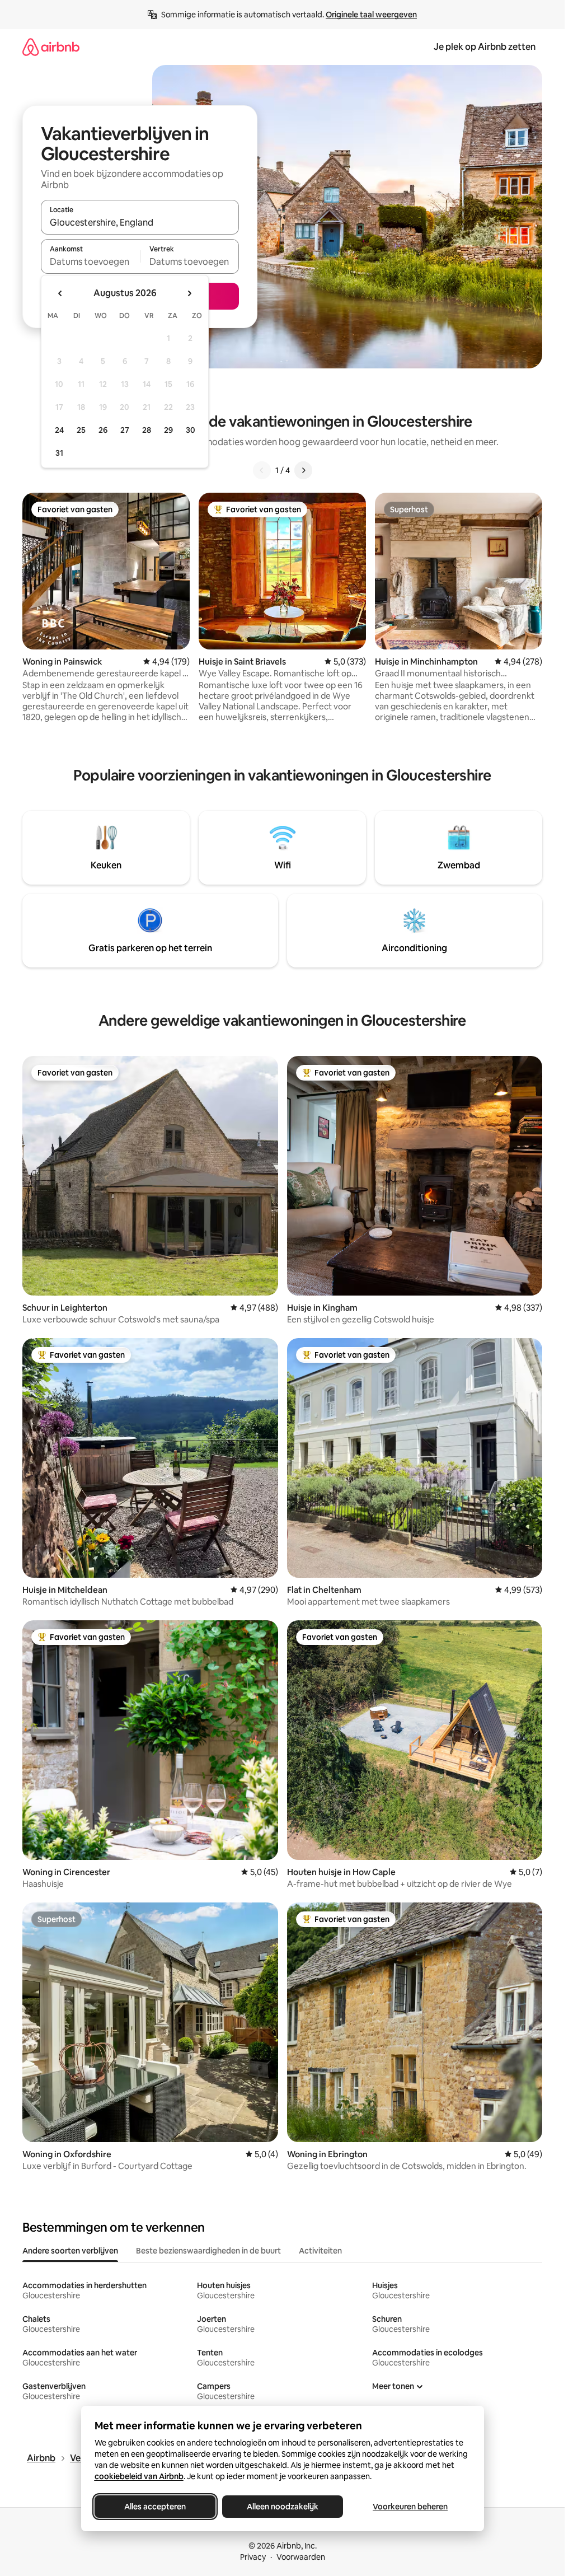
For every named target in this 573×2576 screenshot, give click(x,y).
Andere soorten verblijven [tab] (70, 2251)
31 (59, 453)
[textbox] (90, 261)
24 (59, 430)
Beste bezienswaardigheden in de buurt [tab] (208, 2251)
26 (103, 430)
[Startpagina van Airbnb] (51, 47)
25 (81, 430)
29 (168, 430)
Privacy (253, 2557)
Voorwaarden (301, 2557)
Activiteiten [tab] (320, 2251)
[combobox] (140, 222)
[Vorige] (262, 470)
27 (125, 430)
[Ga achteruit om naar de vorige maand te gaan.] (60, 293)
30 (191, 430)
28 (147, 430)
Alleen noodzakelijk (283, 2507)
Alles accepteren (155, 2507)
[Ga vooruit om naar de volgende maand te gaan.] (189, 293)
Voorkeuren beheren (410, 2507)
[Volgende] (303, 470)
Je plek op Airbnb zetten (485, 47)
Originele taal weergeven (371, 15)
